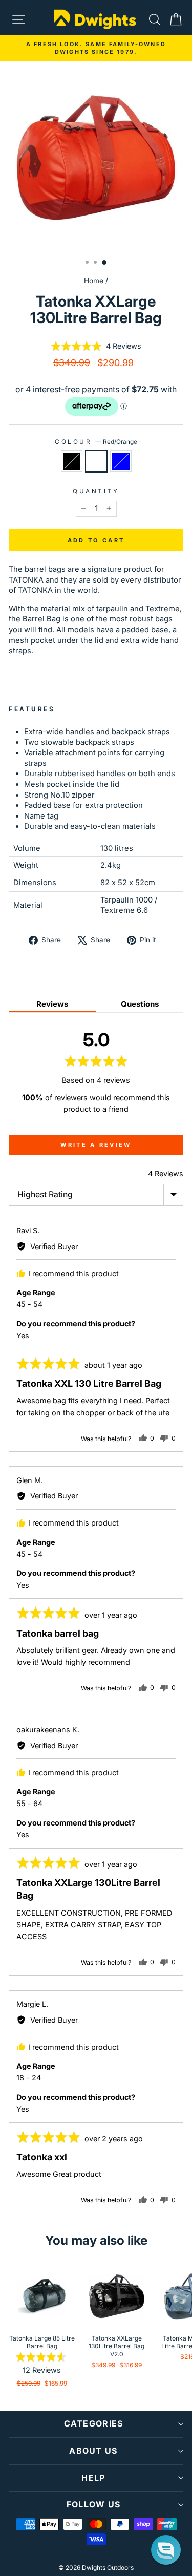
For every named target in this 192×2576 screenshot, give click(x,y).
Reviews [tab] (52, 1004)
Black (72, 461)
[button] (96, 346)
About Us (93, 2451)
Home (94, 281)
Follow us (94, 2504)
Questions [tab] (140, 1004)
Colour (96, 442)
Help (93, 2478)
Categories (94, 2423)
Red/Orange (96, 461)
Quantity (96, 491)
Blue (121, 461)
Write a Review (96, 1145)
